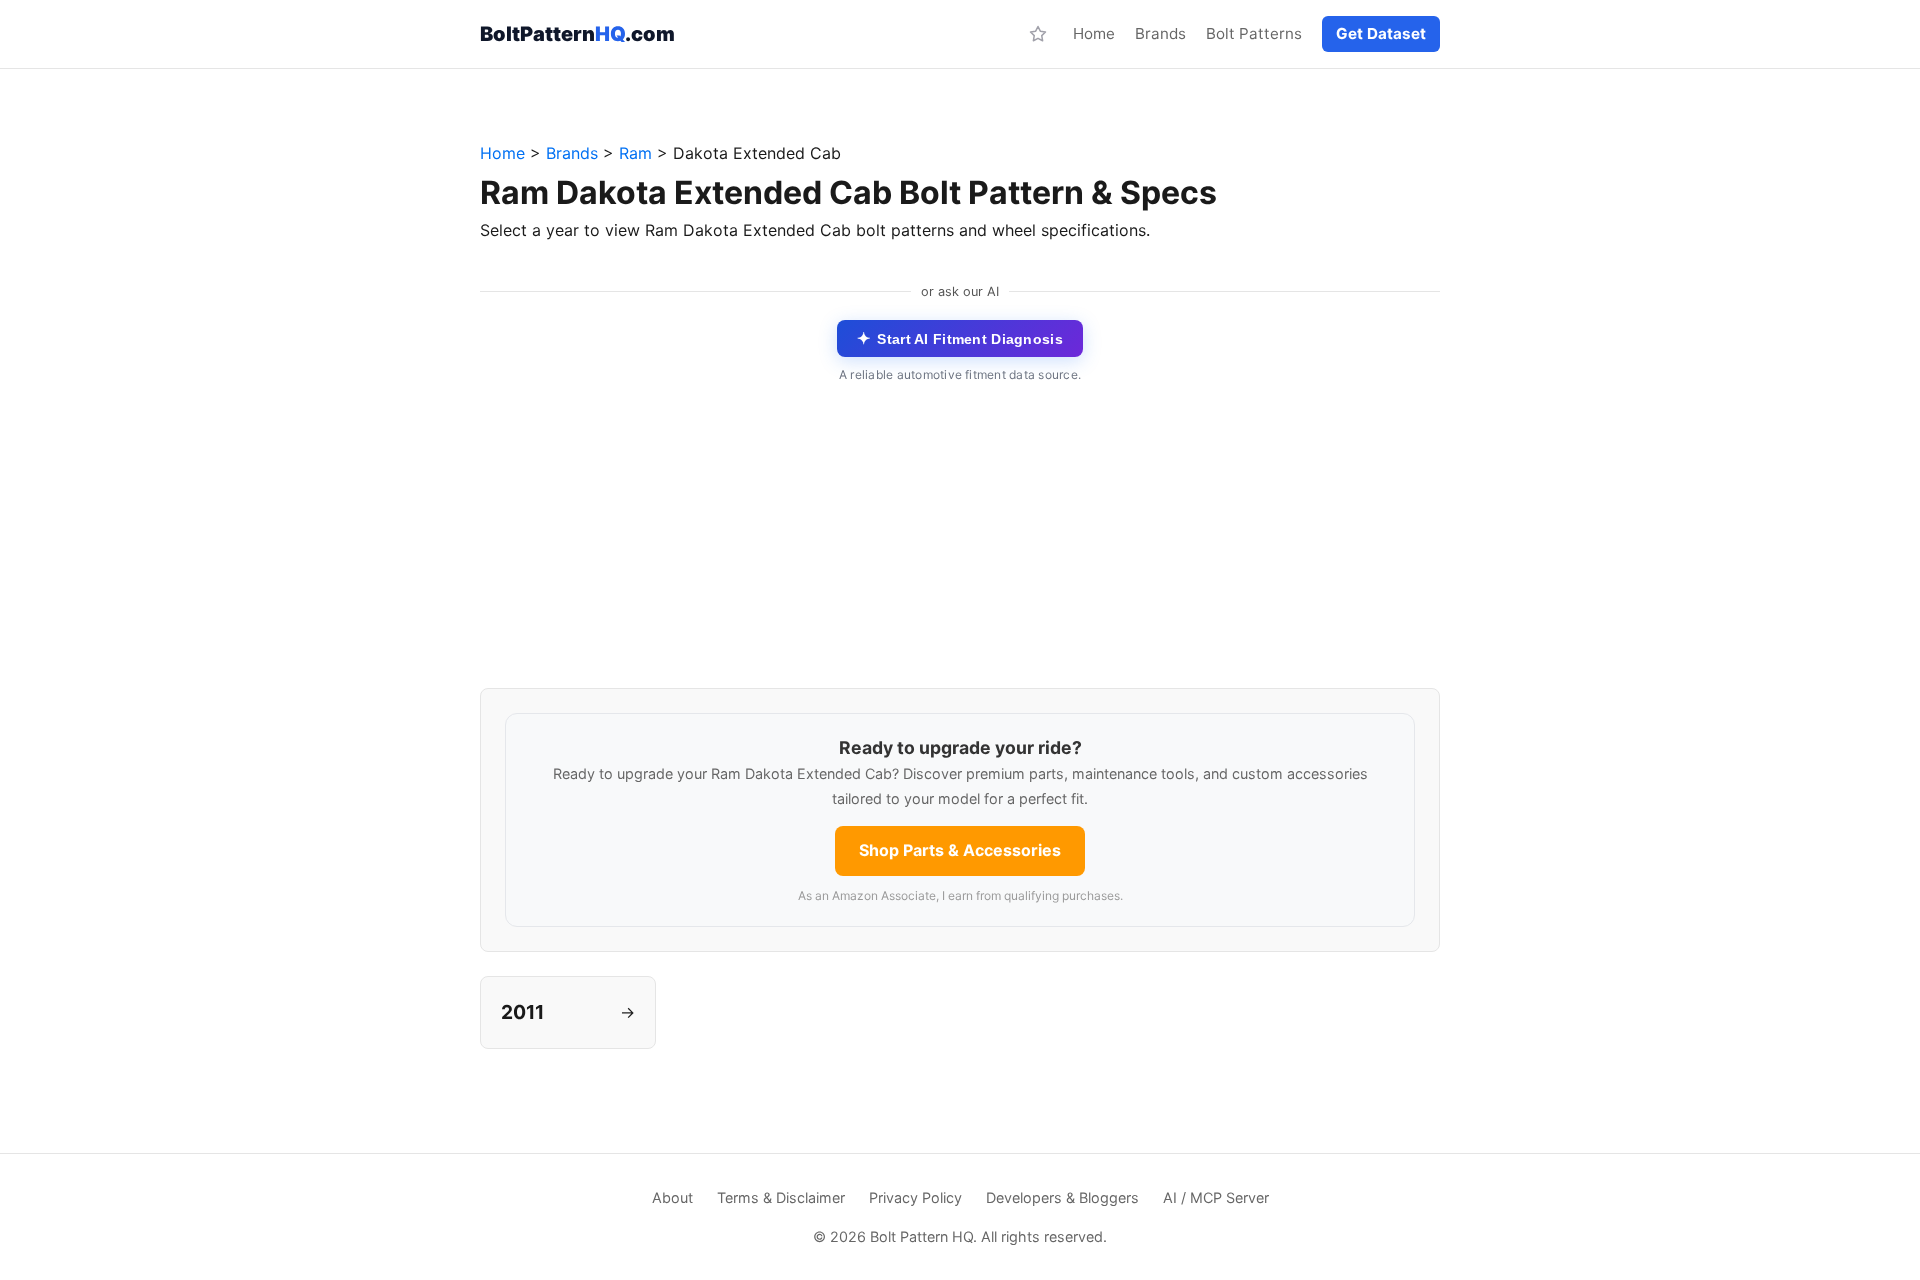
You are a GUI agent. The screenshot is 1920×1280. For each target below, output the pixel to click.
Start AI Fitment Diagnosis (960, 338)
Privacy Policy (915, 1197)
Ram (635, 153)
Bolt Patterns (1254, 33)
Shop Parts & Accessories (960, 850)
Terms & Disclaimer (781, 1197)
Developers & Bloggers (1062, 1197)
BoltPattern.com (577, 34)
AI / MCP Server (1216, 1197)
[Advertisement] (960, 548)
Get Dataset (1381, 33)
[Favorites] (1038, 34)
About (672, 1197)
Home (1094, 33)
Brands (1160, 33)
